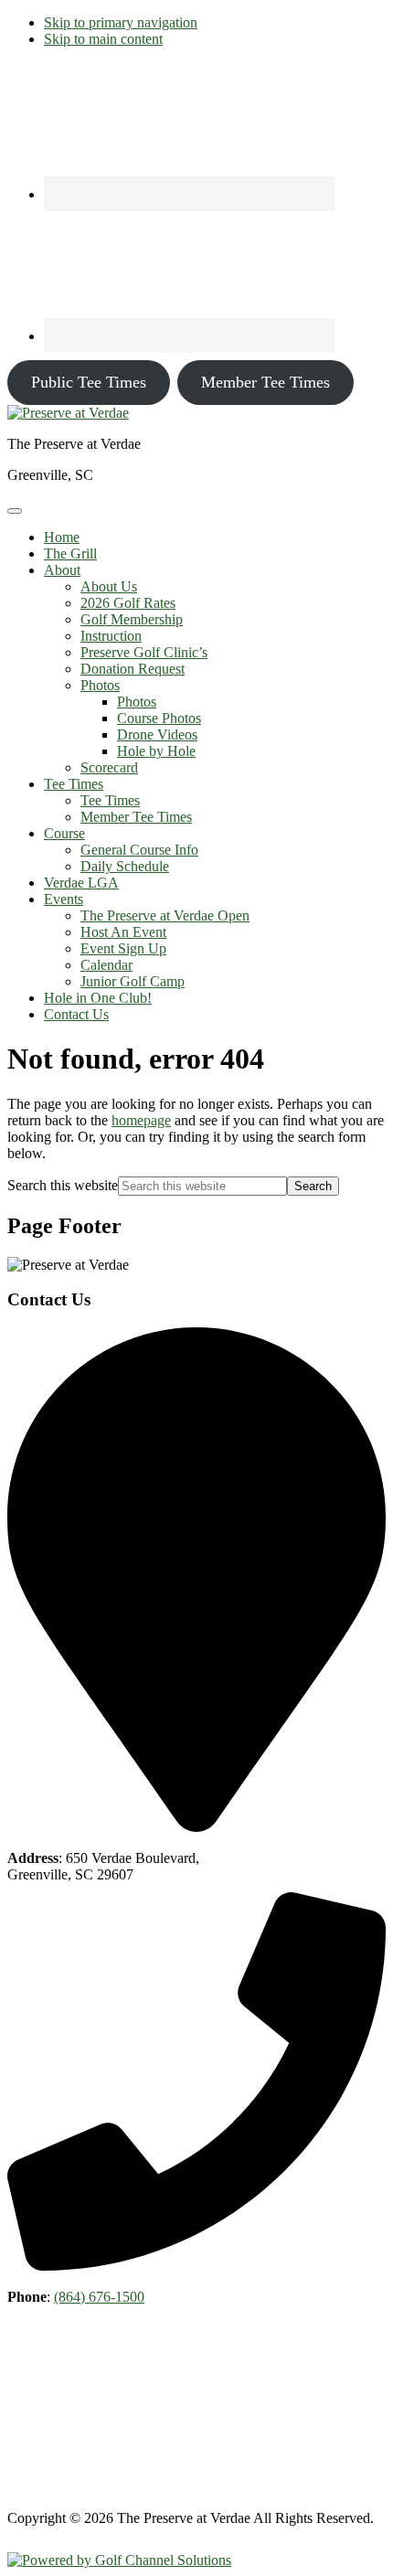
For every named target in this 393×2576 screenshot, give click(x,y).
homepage (141, 1120)
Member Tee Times (266, 382)
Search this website (63, 1185)
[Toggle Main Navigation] (15, 511)
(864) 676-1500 (99, 2297)
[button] (62, 570)
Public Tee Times (89, 382)
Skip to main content (103, 39)
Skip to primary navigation (121, 22)
